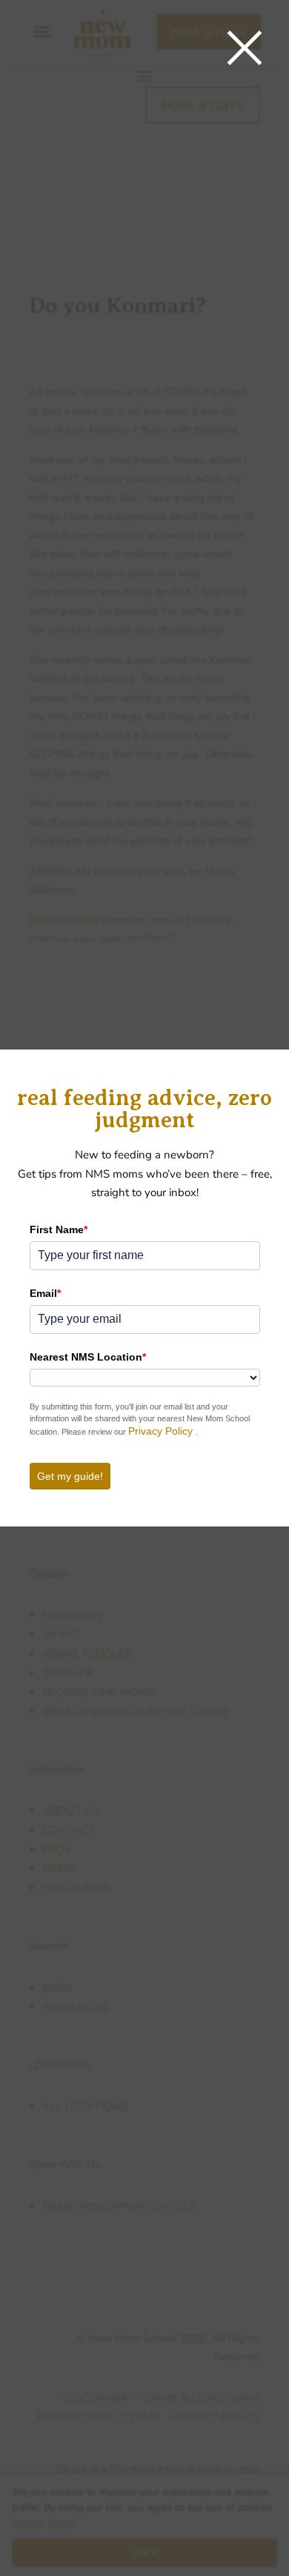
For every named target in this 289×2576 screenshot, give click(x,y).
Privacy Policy (162, 1431)
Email (45, 1293)
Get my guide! (70, 1476)
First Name (59, 1229)
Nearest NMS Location (88, 1357)
